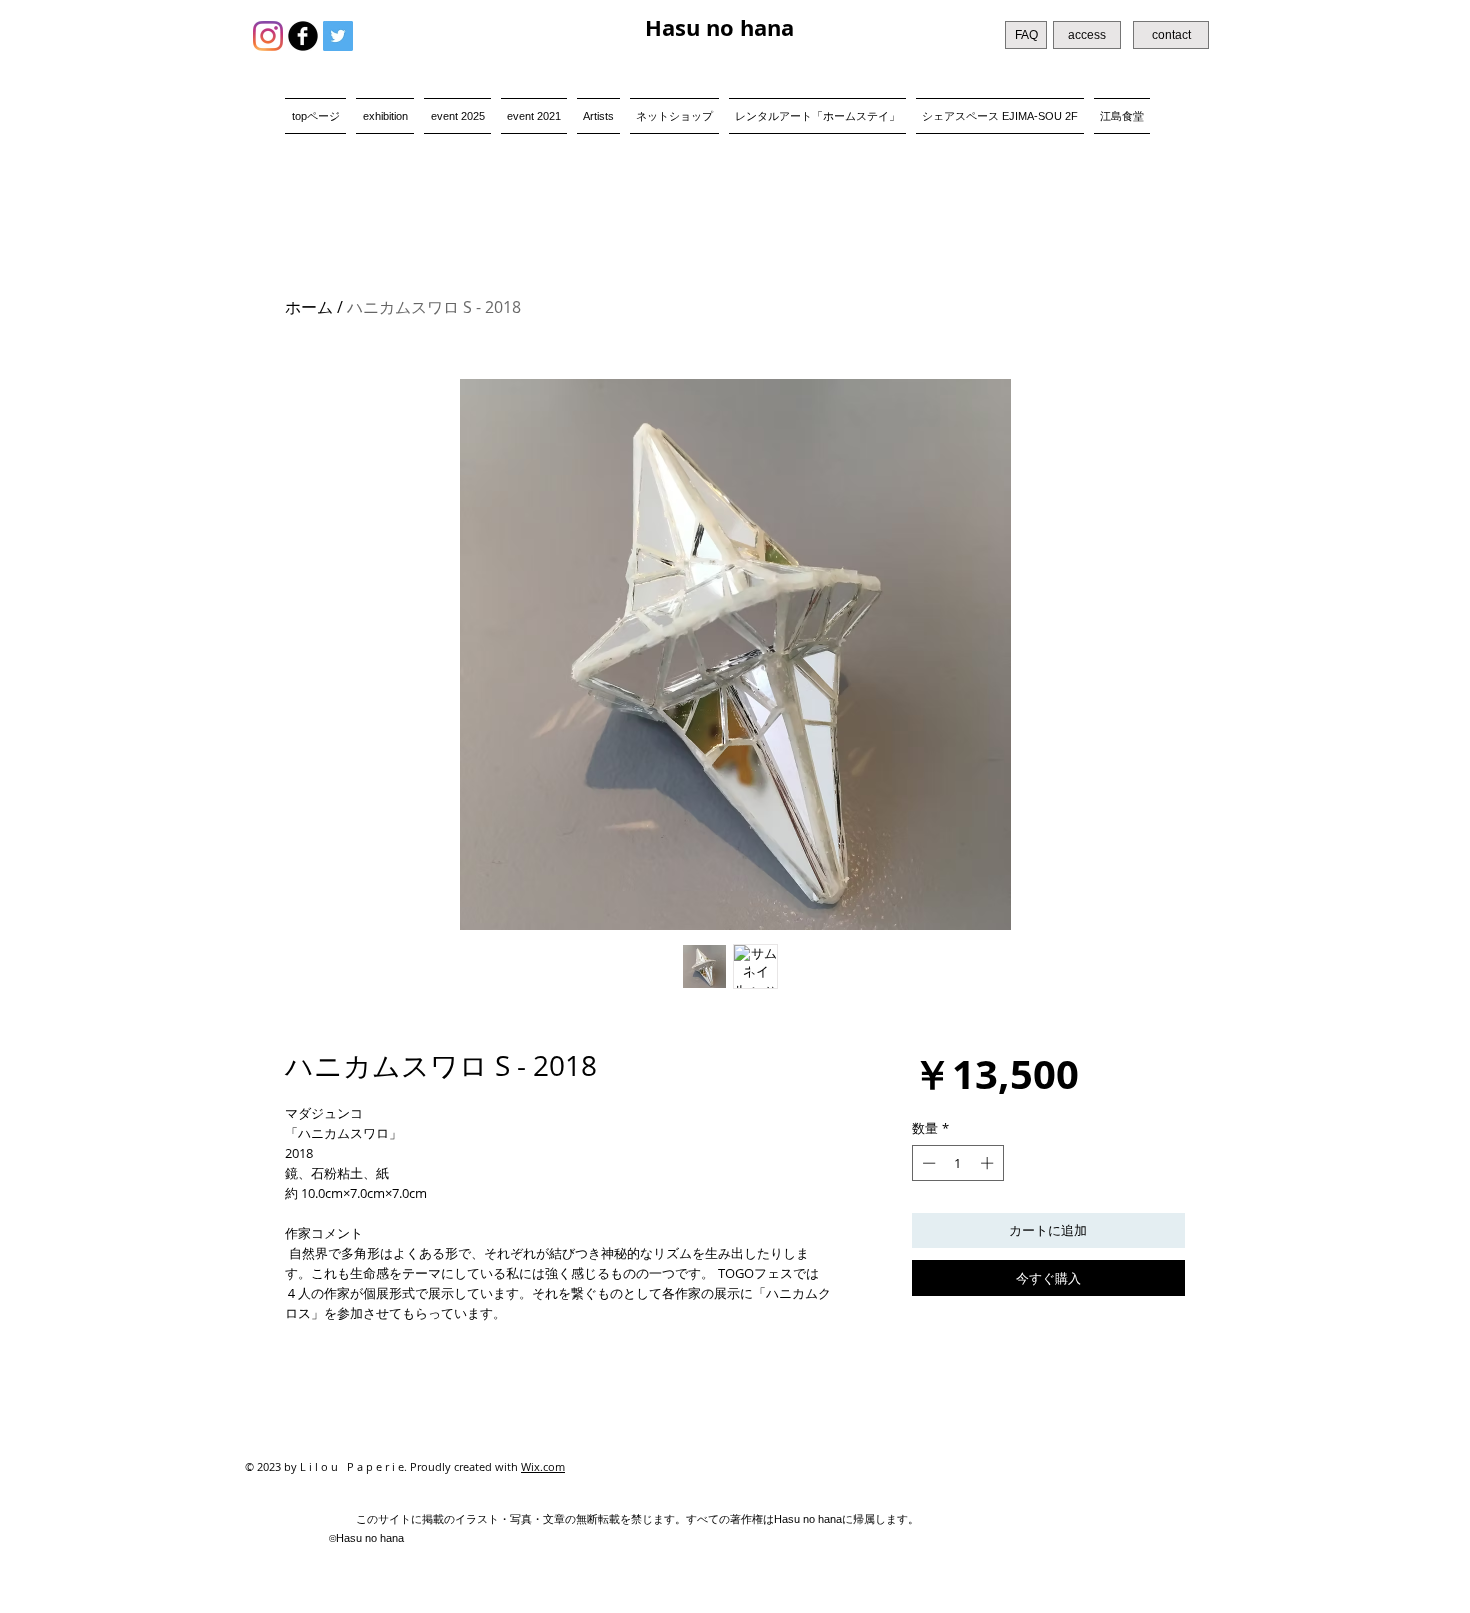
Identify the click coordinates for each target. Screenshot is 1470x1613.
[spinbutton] (957, 1163)
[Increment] (989, 1163)
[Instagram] (268, 36)
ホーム (309, 307)
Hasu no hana (719, 27)
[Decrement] (927, 1163)
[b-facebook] (303, 36)
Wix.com (543, 1466)
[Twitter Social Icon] (338, 36)
